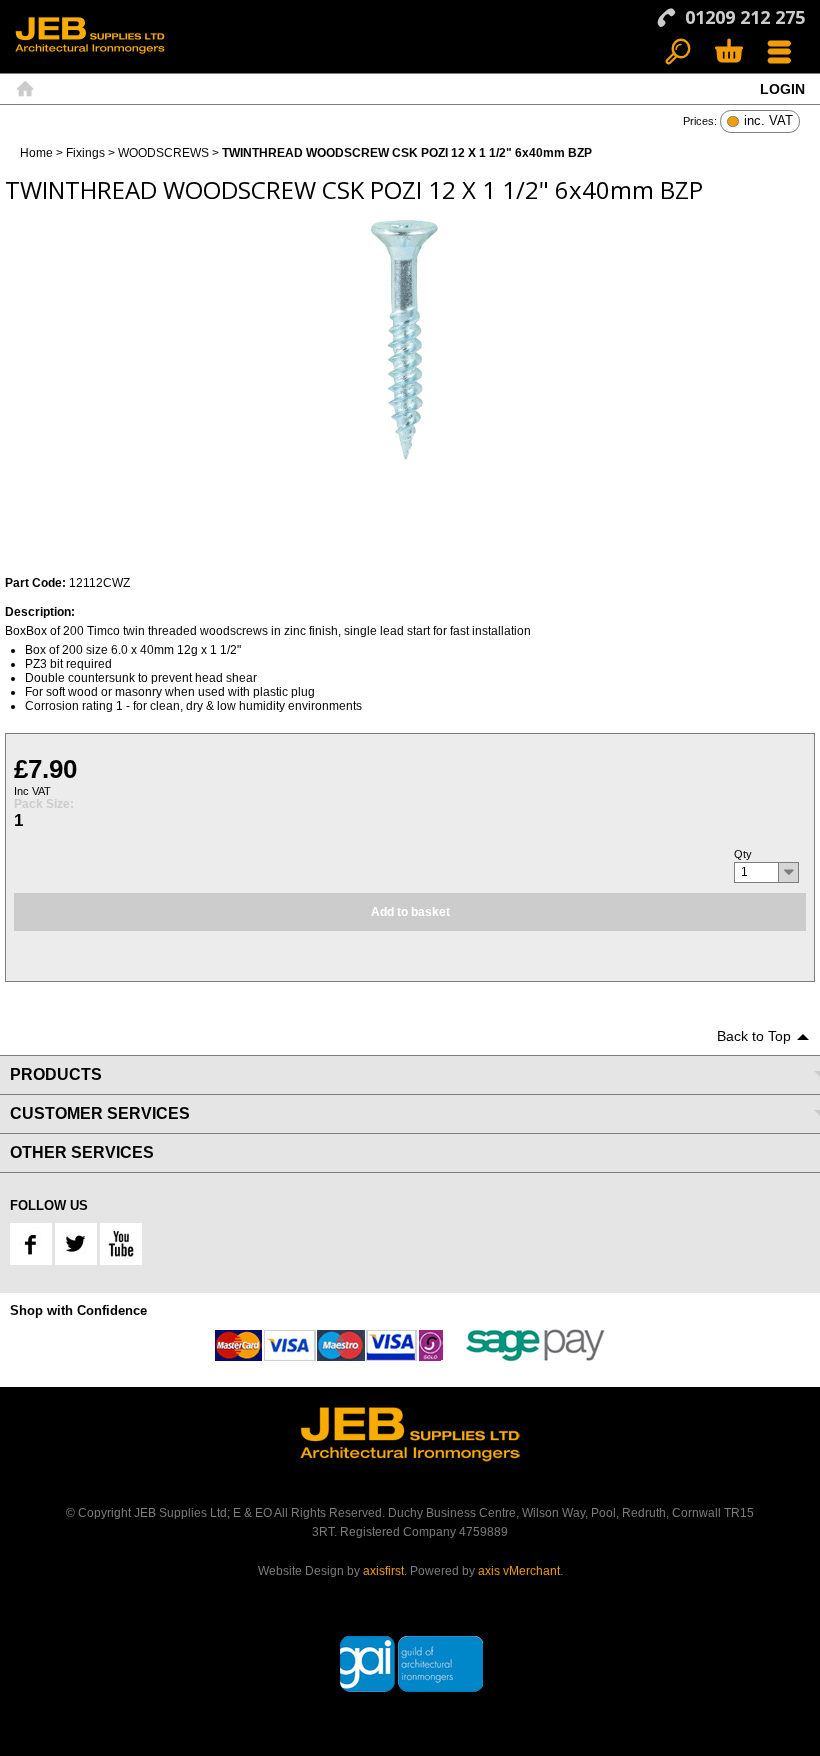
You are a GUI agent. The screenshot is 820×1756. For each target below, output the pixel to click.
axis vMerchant (519, 1571)
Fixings (85, 153)
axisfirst (383, 1571)
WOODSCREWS (163, 153)
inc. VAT (768, 121)
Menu (779, 52)
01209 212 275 (745, 17)
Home (25, 89)
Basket (728, 52)
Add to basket (410, 912)
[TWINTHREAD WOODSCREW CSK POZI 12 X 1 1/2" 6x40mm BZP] (410, 341)
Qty (743, 854)
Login (782, 89)
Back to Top (754, 1036)
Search (678, 52)
